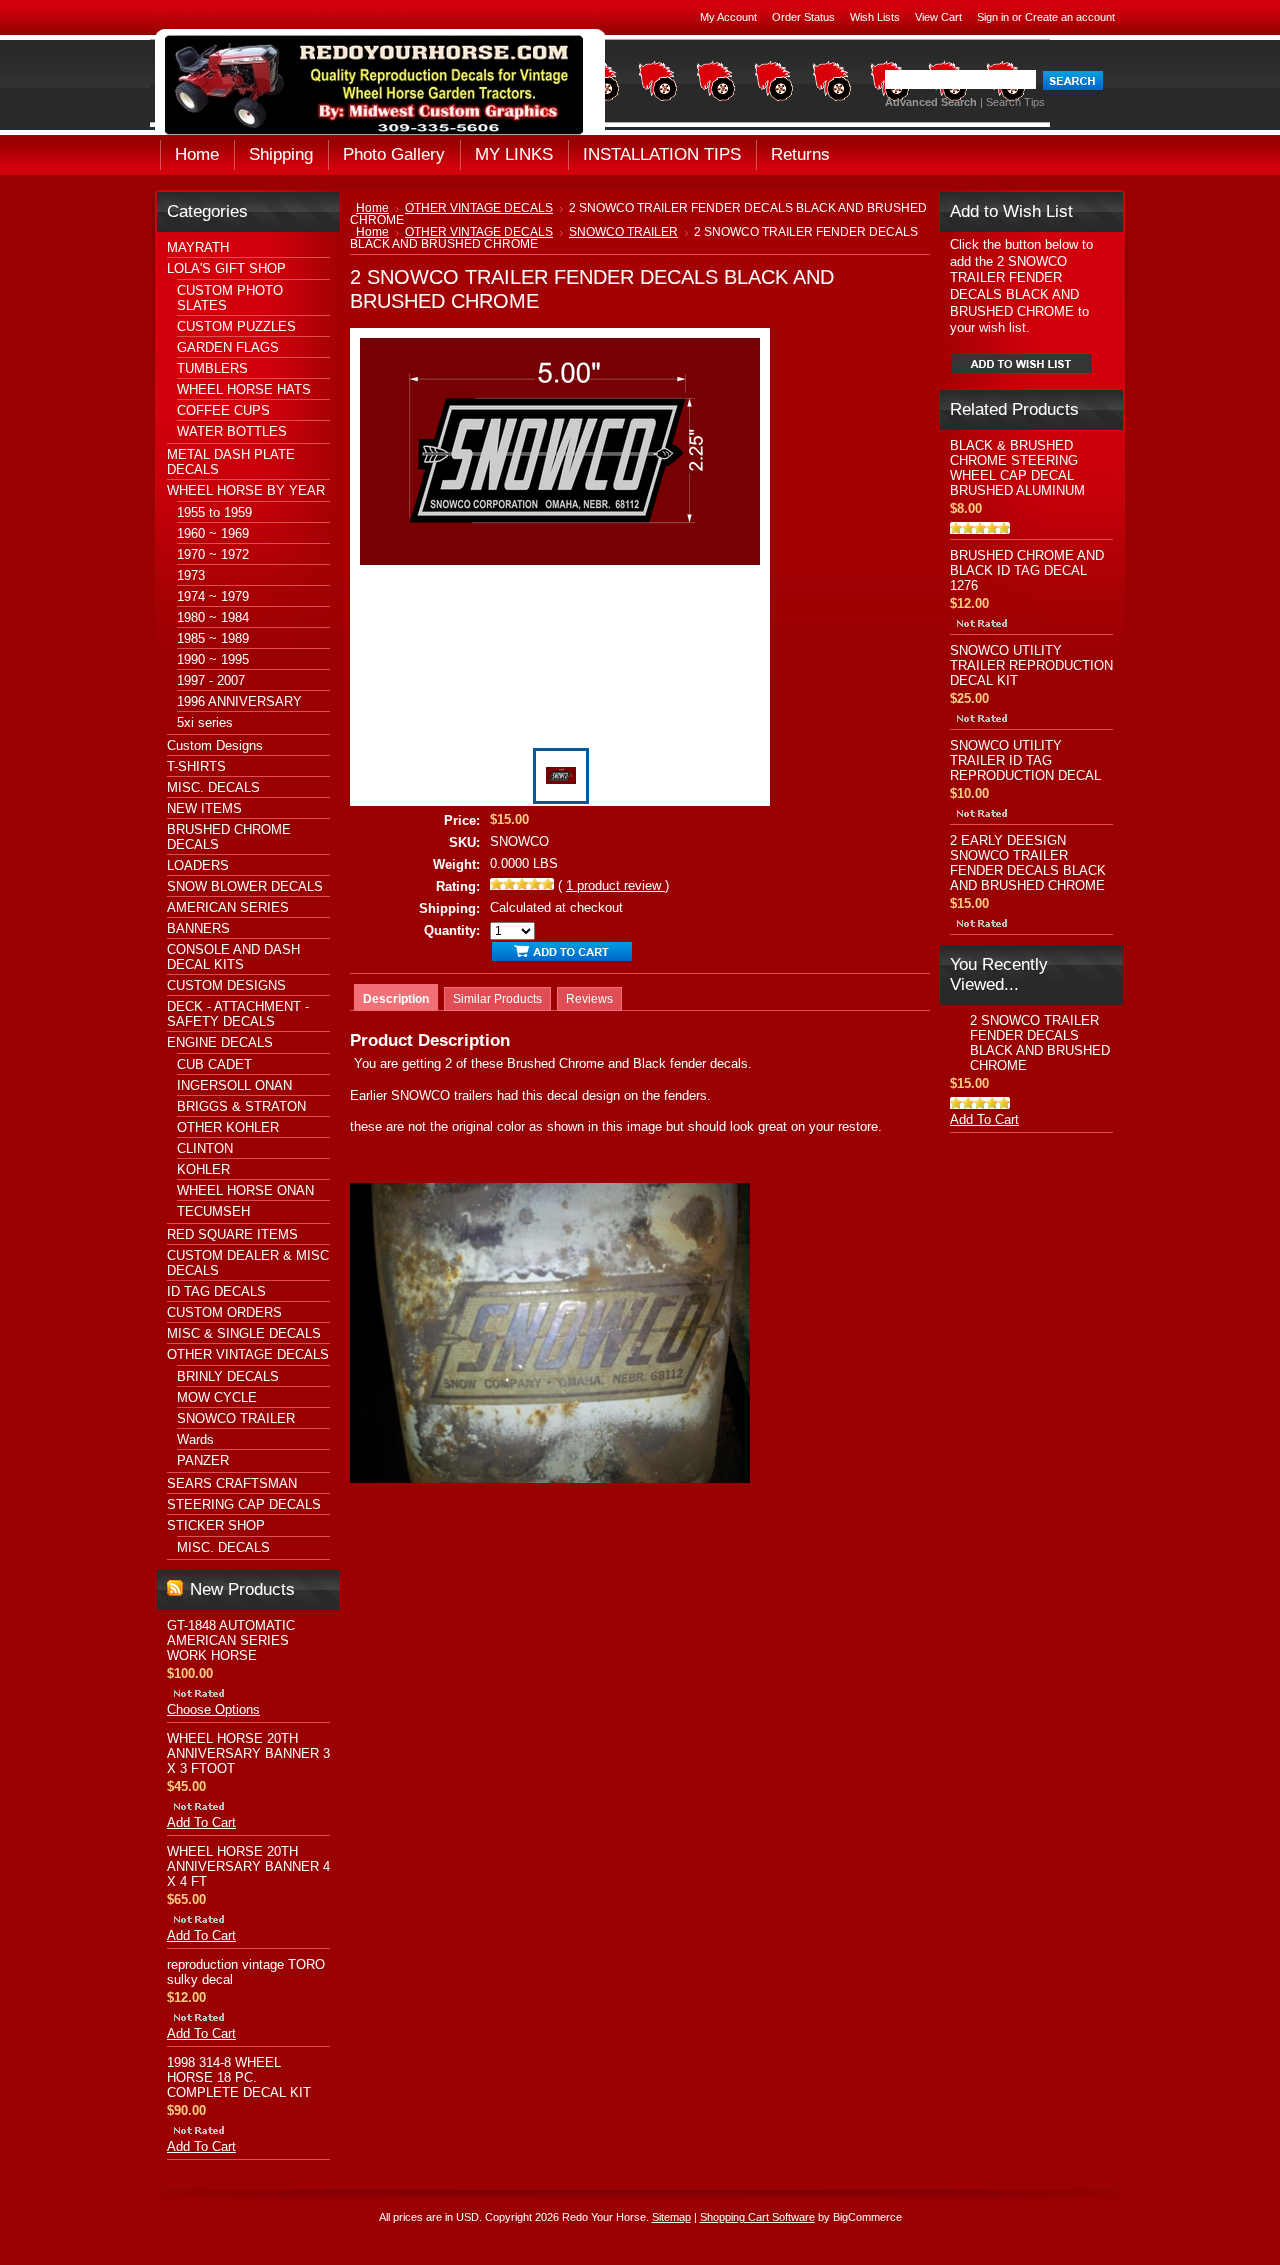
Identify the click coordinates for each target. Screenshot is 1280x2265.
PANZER (203, 1460)
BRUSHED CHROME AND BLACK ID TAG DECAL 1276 (1027, 570)
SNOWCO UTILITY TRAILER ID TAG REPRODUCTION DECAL (1025, 760)
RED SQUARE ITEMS (232, 1234)
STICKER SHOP (216, 1525)
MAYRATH (198, 247)
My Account (728, 17)
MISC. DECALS (213, 787)
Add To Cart (201, 1822)
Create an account (1070, 17)
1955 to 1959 (214, 512)
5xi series (205, 722)
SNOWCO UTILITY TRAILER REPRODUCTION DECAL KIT (1031, 665)
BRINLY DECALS (228, 1376)
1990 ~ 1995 (213, 659)
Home (372, 208)
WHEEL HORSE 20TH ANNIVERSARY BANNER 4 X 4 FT (248, 1866)
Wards (195, 1439)
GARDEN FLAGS (228, 347)
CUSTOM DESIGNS (226, 985)
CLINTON (205, 1148)
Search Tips (1015, 102)
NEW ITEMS (204, 808)
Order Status (803, 17)
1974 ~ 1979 (213, 596)
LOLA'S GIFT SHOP (226, 268)
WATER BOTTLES (232, 431)
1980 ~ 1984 (213, 617)
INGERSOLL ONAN (234, 1085)
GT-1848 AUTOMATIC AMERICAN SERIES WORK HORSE (231, 1640)
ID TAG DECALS (216, 1291)
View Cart (938, 17)
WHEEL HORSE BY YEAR (246, 490)
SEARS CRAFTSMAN (232, 1483)
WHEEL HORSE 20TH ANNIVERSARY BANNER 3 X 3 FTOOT (248, 1753)
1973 (191, 575)
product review (615, 885)
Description (396, 999)
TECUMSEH (213, 1211)
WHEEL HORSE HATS (244, 389)
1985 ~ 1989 (213, 638)
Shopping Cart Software (757, 2217)
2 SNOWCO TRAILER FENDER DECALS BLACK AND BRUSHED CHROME (1040, 1043)
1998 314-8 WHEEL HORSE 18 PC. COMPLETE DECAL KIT (239, 2077)
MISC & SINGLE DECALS (244, 1333)
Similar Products (497, 999)
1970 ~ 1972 (213, 554)
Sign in (993, 17)
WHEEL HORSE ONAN (245, 1190)
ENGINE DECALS (220, 1042)
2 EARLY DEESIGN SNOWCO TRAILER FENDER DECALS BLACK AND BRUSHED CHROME (1028, 863)
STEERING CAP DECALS (244, 1504)
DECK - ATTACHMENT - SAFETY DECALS (238, 1014)
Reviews (589, 999)
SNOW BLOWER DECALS (245, 886)
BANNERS (198, 928)
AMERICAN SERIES (228, 907)
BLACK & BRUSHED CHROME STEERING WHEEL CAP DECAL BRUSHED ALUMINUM (1017, 468)
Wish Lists (875, 17)
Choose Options (213, 1709)
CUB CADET (214, 1064)
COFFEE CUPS (223, 410)
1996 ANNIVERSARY (239, 701)
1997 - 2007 (211, 680)
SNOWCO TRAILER (236, 1418)
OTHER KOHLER (228, 1127)
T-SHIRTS (196, 766)
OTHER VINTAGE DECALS (248, 1354)
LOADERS (198, 865)
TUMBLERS (212, 368)
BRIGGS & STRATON (241, 1106)
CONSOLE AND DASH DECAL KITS (233, 957)
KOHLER (203, 1169)
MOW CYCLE (217, 1397)
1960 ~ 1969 (213, 533)
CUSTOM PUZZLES (236, 326)
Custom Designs (215, 745)
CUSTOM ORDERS (224, 1312)
